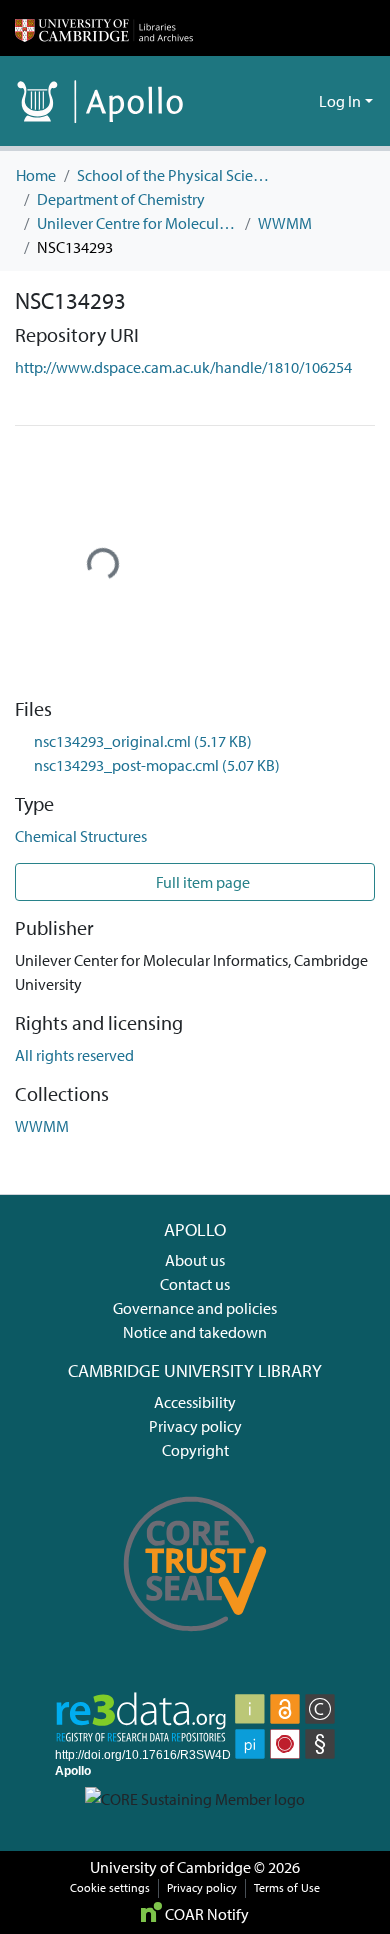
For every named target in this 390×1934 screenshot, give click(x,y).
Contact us (195, 1284)
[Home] (104, 28)
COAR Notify (205, 1914)
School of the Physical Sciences (177, 175)
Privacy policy (195, 1426)
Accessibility (195, 1402)
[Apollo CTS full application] (195, 1643)
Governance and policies (195, 1308)
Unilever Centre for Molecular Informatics (137, 223)
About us (195, 1260)
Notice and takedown (195, 1332)
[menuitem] (300, 101)
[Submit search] (271, 101)
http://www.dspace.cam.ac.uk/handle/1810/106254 (183, 367)
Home (36, 175)
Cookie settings (110, 1887)
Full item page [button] (201, 882)
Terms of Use (287, 1887)
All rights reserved (74, 1055)
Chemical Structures (81, 836)
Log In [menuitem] (340, 101)
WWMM (285, 223)
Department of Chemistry (121, 199)
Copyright (195, 1450)
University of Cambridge (170, 1867)
